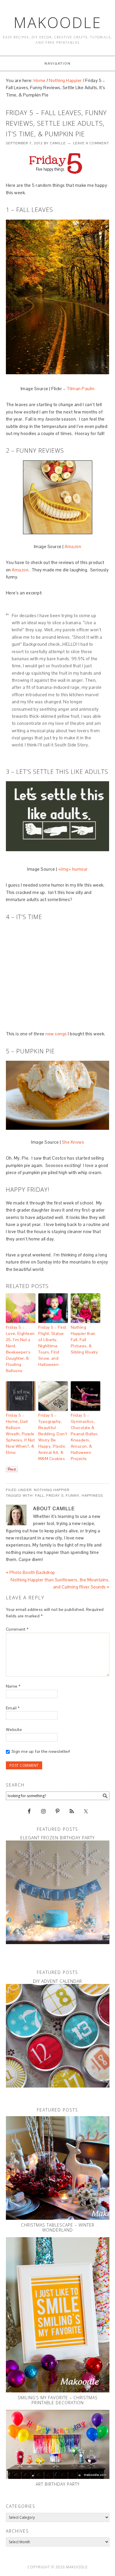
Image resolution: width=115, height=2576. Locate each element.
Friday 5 (55, 1495)
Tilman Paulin (81, 389)
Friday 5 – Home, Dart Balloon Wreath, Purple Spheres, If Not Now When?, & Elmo (20, 1434)
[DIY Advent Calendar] (58, 2036)
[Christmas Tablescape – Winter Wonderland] (58, 2168)
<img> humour (73, 869)
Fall (40, 1495)
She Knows (73, 1142)
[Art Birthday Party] (58, 2444)
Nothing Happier (52, 1490)
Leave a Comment (91, 143)
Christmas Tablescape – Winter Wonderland (58, 2227)
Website (14, 1730)
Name (13, 1686)
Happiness (92, 1495)
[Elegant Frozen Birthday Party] (58, 1892)
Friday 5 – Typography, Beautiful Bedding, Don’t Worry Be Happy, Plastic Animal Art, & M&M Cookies (53, 1437)
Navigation (58, 63)
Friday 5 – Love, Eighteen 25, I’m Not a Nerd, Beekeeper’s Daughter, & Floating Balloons (20, 1349)
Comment (17, 1629)
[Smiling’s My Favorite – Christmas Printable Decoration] (58, 2315)
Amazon (73, 546)
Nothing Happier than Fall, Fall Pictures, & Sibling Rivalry (84, 1340)
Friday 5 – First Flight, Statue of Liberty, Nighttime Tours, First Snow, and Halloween (52, 1346)
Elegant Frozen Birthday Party (57, 1838)
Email (13, 1708)
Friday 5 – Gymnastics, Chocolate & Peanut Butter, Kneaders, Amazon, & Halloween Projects (85, 1437)
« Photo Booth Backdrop (31, 1572)
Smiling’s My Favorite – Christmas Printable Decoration (58, 2400)
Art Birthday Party (58, 2484)
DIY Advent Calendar (57, 1981)
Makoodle (58, 22)
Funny (73, 1495)
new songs (56, 1034)
